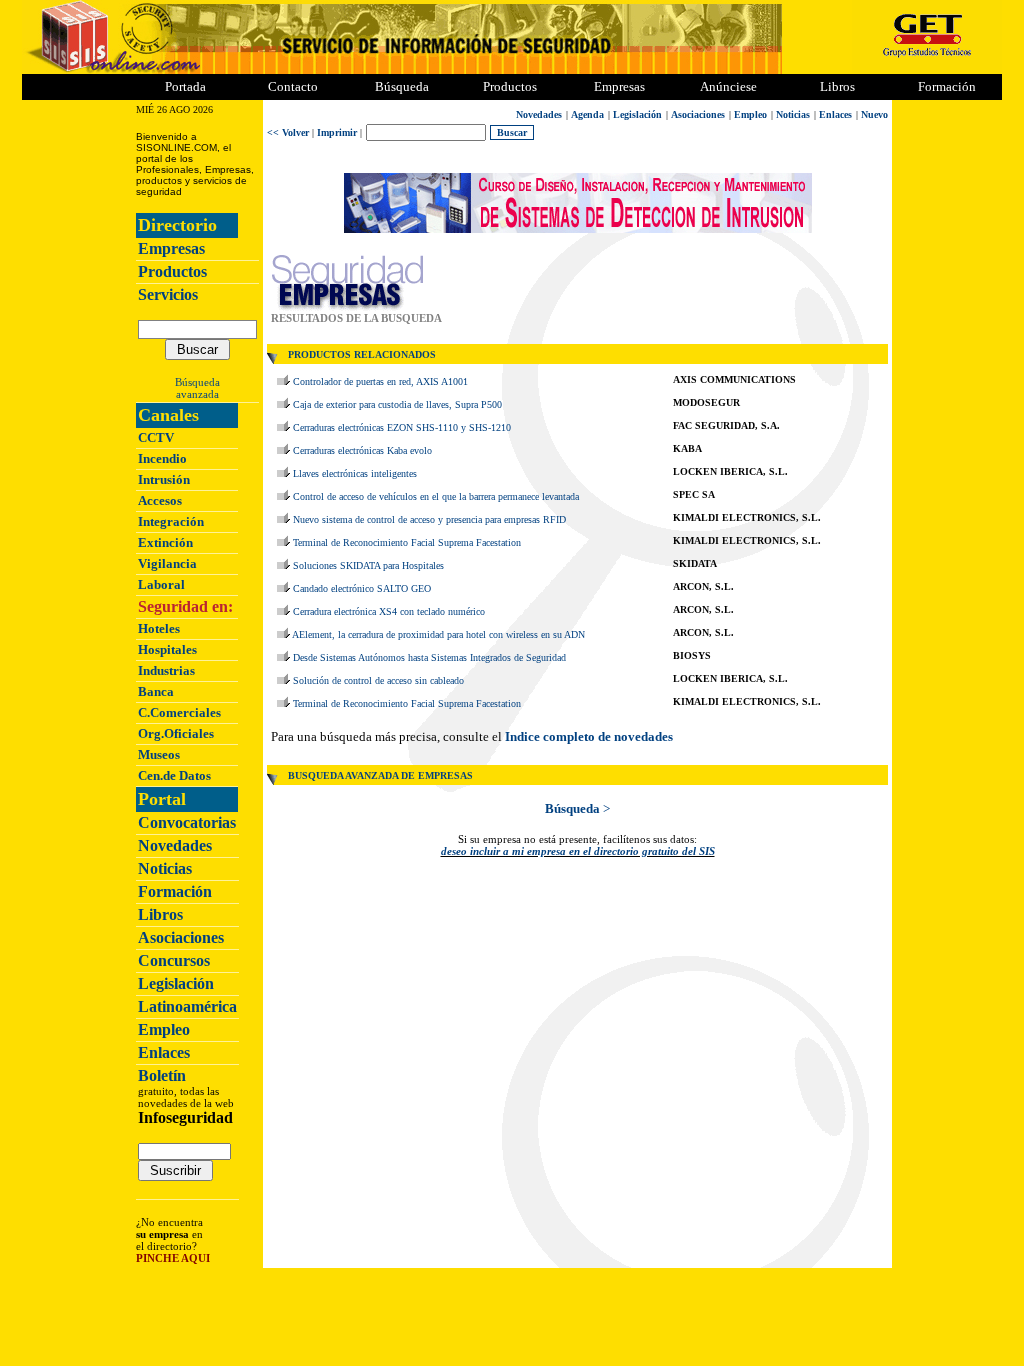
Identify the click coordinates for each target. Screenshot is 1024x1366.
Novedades (175, 845)
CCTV (156, 437)
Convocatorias (187, 822)
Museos (159, 754)
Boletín (162, 1075)
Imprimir (337, 132)
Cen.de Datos (174, 775)
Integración (171, 521)
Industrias (166, 670)
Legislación (176, 983)
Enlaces (164, 1052)
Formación (947, 86)
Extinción (165, 542)
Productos (172, 271)
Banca (156, 691)
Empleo (164, 1029)
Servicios (168, 294)
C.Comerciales (179, 712)
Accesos (160, 500)
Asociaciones (181, 937)
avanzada (197, 394)
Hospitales (167, 649)
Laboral (161, 584)
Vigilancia (167, 563)
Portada (185, 86)
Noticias (165, 868)
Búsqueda (197, 382)
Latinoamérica (187, 1006)
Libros (160, 914)
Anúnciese (728, 86)
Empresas (619, 86)
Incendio (162, 458)
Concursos (174, 960)
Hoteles (159, 628)
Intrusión (164, 479)
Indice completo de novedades (589, 736)
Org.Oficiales (176, 733)
